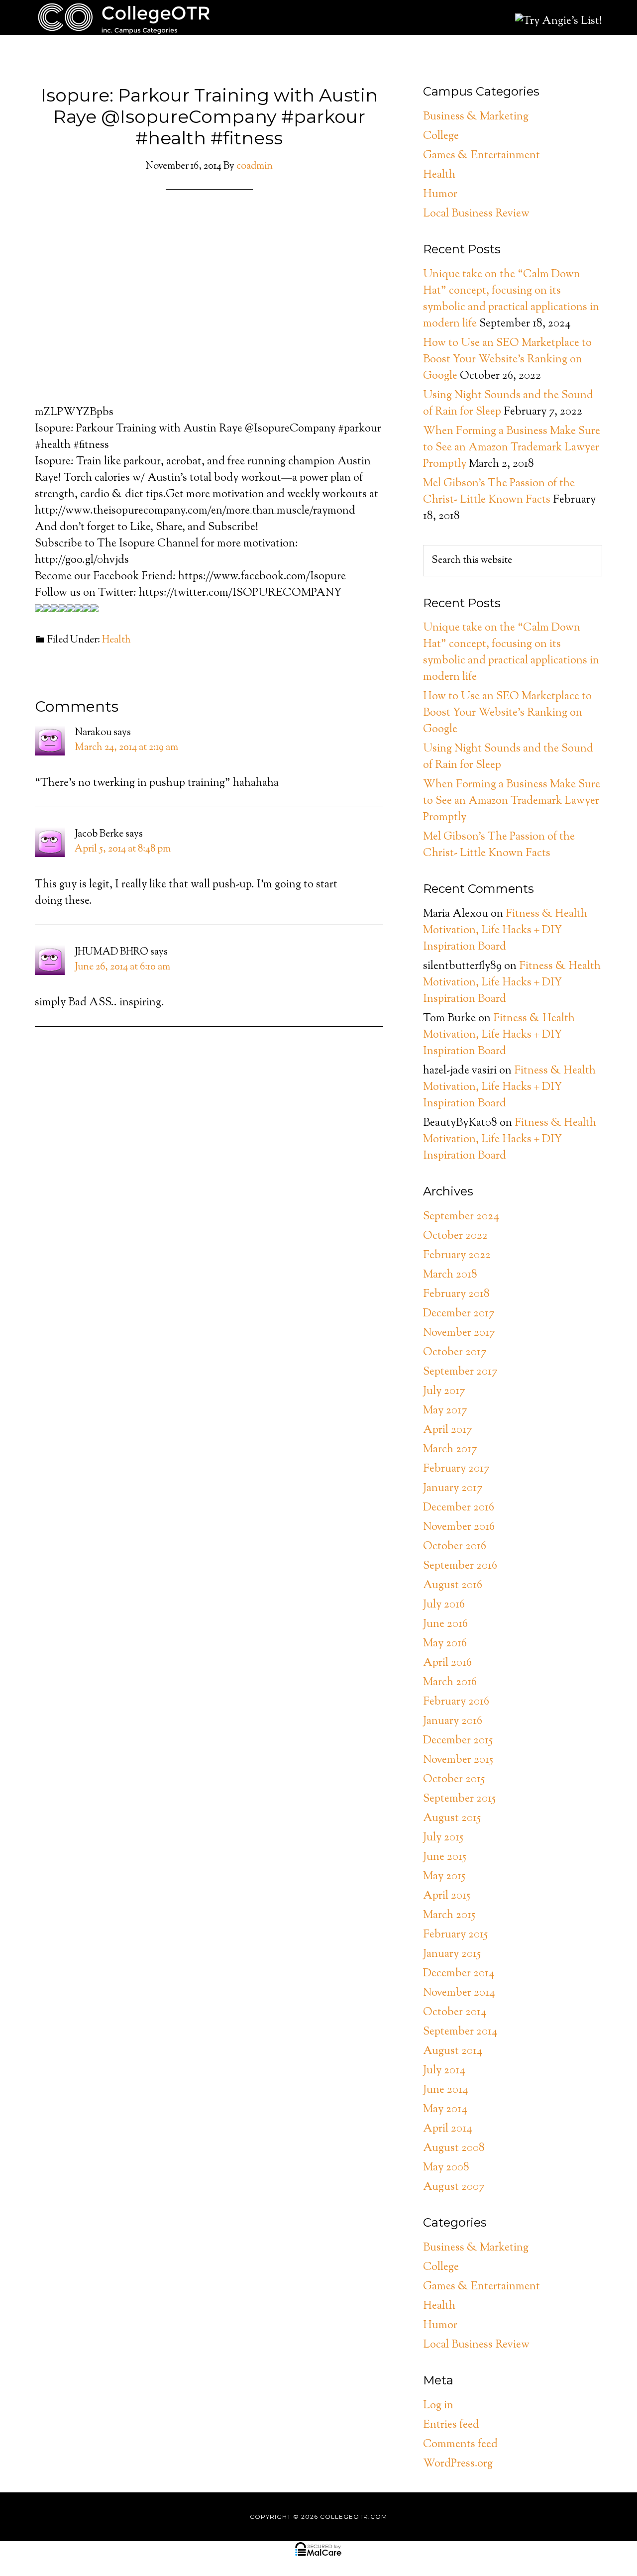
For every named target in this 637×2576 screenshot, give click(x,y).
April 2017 (448, 1430)
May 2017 (445, 1411)
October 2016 (455, 1547)
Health (116, 640)
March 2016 (450, 1683)
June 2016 (445, 1624)
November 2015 (458, 1760)
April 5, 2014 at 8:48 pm (123, 849)
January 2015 (452, 1954)
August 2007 (454, 2187)
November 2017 (459, 1333)
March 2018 (450, 1275)
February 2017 (456, 1469)
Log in (438, 2406)
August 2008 (454, 2148)
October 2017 (455, 1353)
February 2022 (457, 1256)
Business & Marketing (476, 117)
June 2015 (445, 1857)
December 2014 (459, 1974)
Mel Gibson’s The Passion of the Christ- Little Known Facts (499, 492)
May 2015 (444, 1877)
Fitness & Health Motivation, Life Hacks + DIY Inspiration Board (505, 931)
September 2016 (460, 1566)
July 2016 (444, 1605)
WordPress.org (458, 2464)
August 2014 (453, 2051)
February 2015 (455, 1935)
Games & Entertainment (481, 156)
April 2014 (448, 2129)
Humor (440, 195)
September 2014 (460, 2032)
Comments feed (460, 2445)
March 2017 (450, 1450)
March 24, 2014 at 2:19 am (126, 748)
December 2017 (459, 1314)
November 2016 (459, 1527)
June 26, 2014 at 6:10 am (122, 967)
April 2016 (447, 1663)
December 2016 (459, 1508)
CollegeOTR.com (124, 17)
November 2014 (459, 1993)
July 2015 (443, 1838)
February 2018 (456, 1294)
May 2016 (445, 1644)
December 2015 (458, 1741)
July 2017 (444, 1392)
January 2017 (453, 1489)
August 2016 (453, 1586)
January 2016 (453, 1721)
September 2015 (459, 1799)
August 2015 (452, 1819)
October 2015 (454, 1780)
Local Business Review (476, 214)
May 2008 (446, 2168)
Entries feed (451, 2425)
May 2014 (445, 2110)
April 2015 (447, 1896)
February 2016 (456, 1702)
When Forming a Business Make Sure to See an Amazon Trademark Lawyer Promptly (512, 448)
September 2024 (461, 1217)
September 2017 (460, 1372)
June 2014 (446, 2090)
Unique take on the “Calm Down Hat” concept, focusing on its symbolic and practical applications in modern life (511, 299)
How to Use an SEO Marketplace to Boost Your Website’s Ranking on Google (507, 360)
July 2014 (444, 2071)
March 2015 (449, 1916)
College (441, 136)
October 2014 (455, 2013)
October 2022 (455, 1236)
